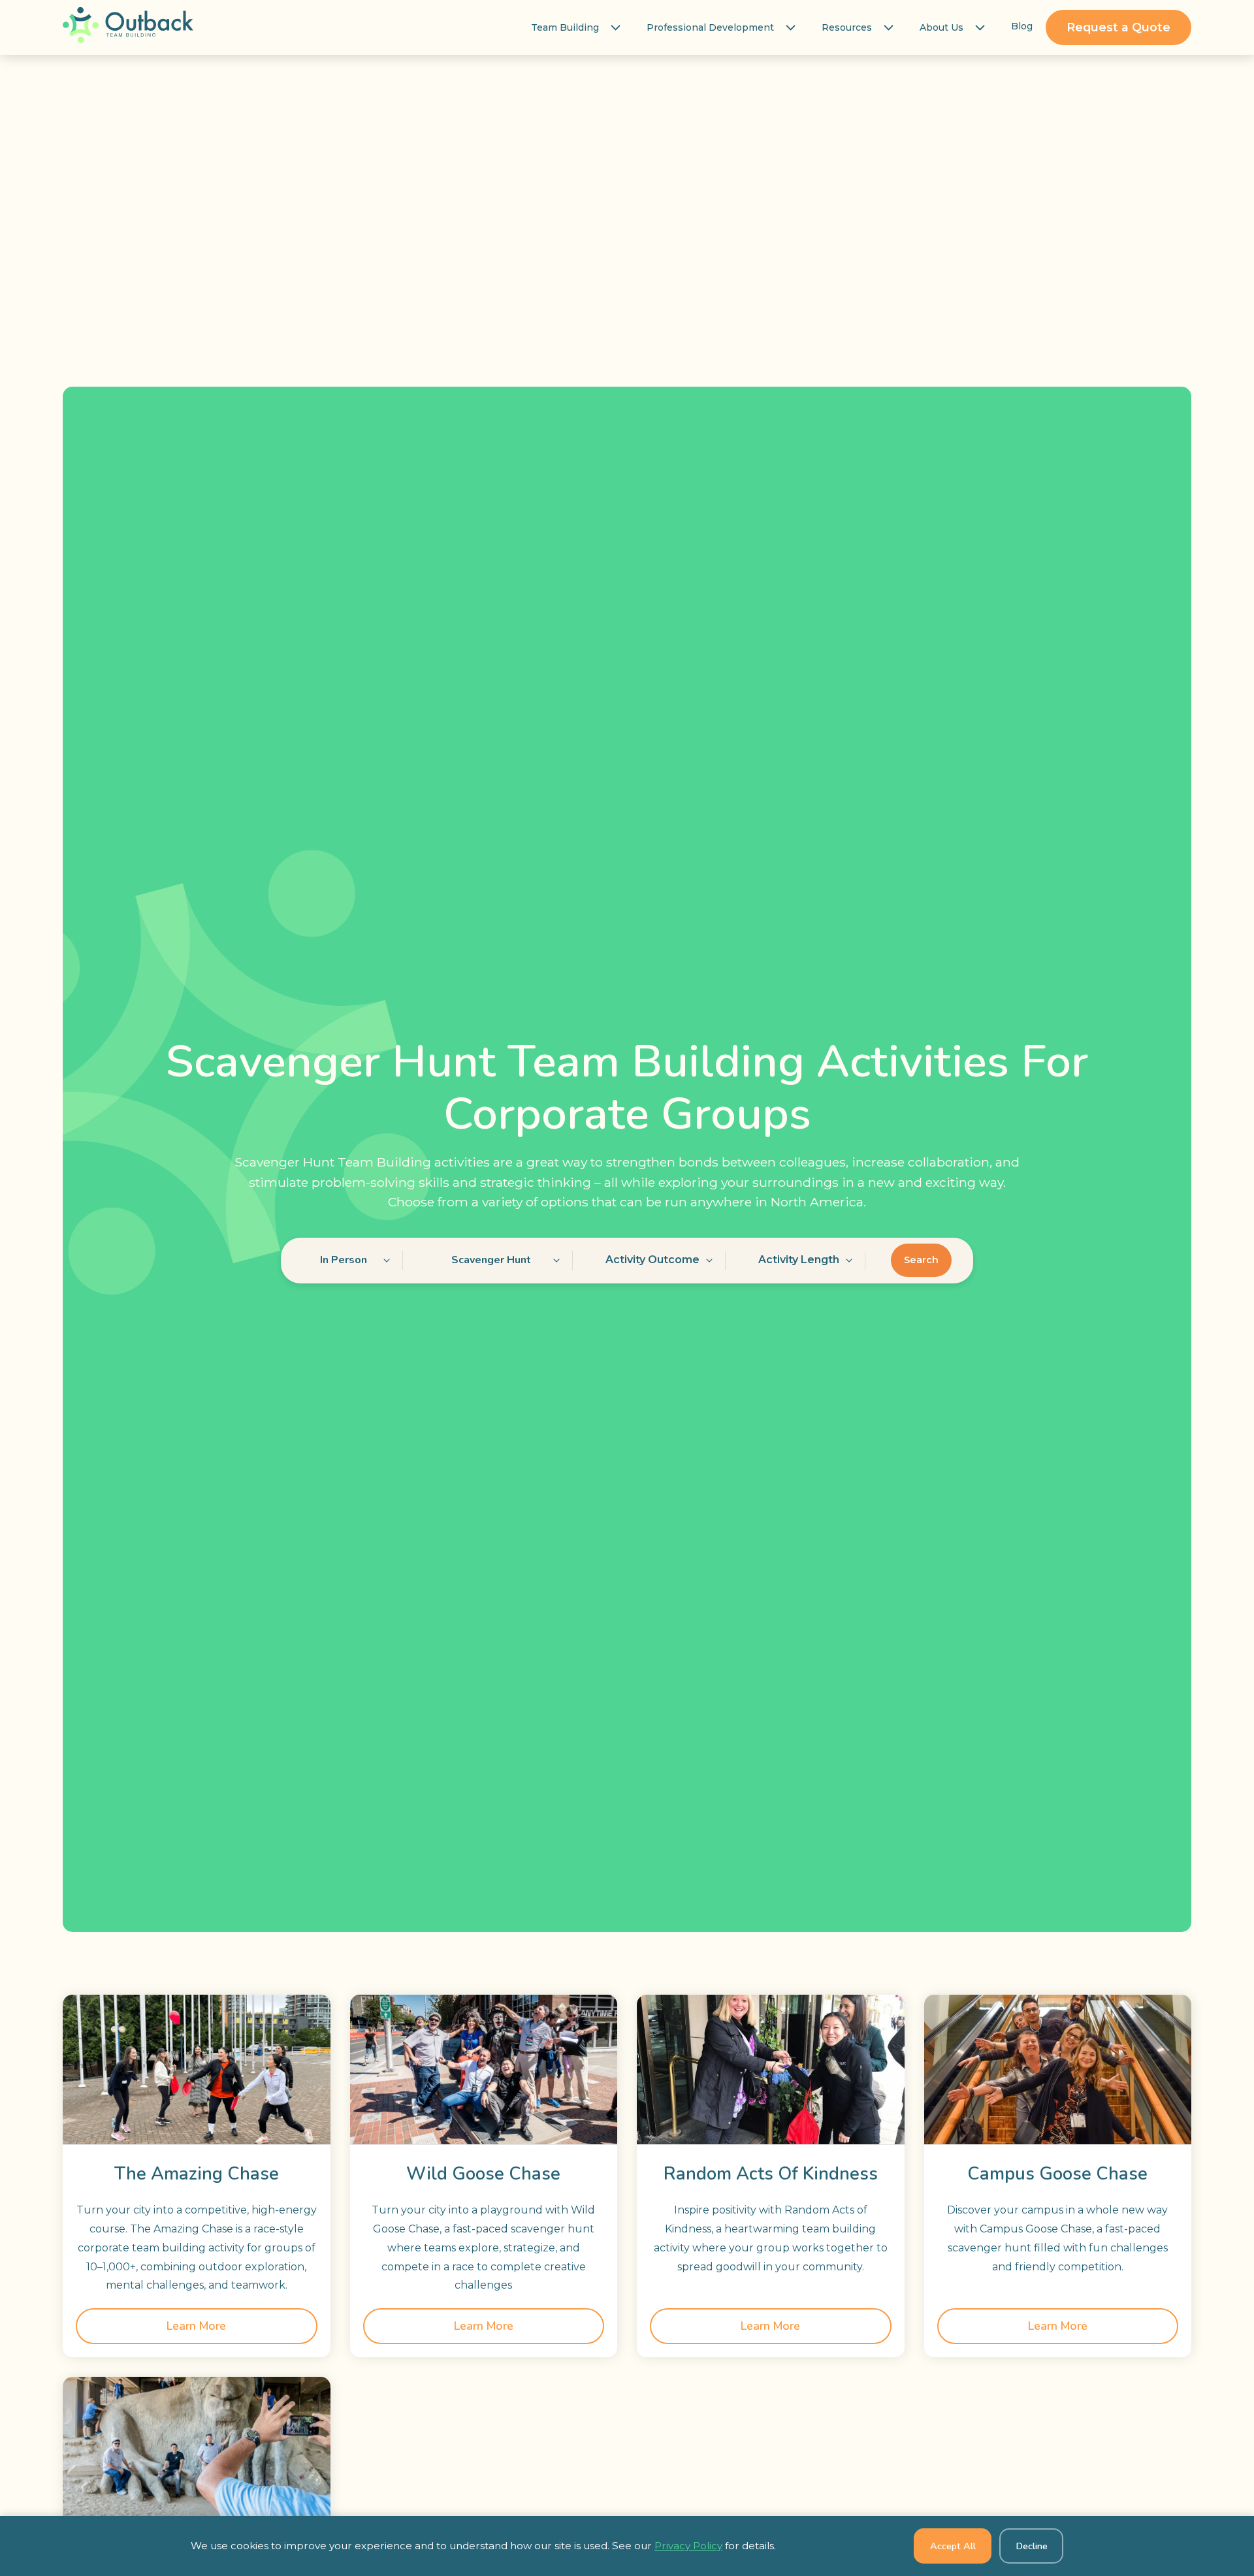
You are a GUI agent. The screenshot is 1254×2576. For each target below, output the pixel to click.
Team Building (565, 27)
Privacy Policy (688, 2546)
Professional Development (710, 27)
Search (921, 1260)
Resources (847, 27)
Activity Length (799, 1260)
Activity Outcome (652, 1260)
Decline (1032, 2546)
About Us (941, 27)
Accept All (953, 2546)
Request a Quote (1118, 27)
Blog (1022, 26)
